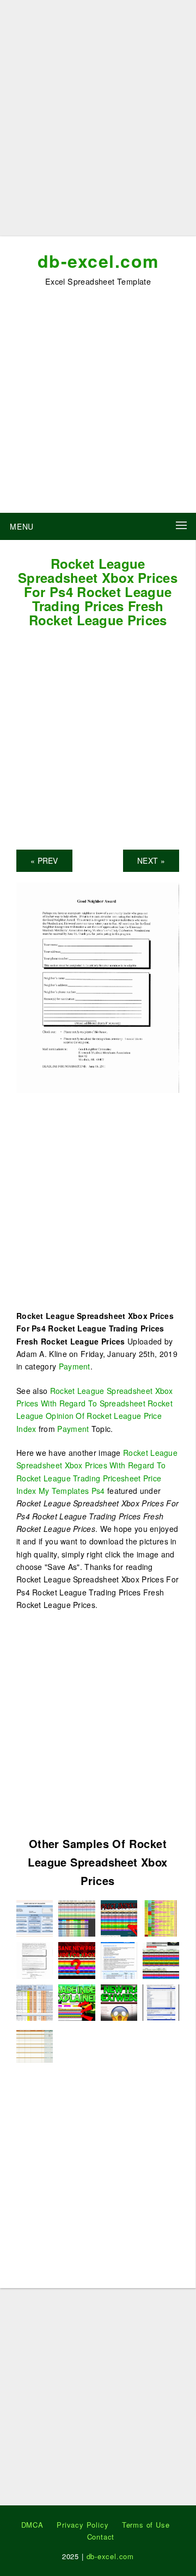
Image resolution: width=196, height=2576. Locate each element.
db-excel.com (98, 261)
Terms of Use (146, 2525)
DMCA (32, 2525)
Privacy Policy (82, 2525)
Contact (101, 2537)
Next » (151, 860)
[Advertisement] (98, 122)
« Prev (44, 860)
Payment (75, 1366)
